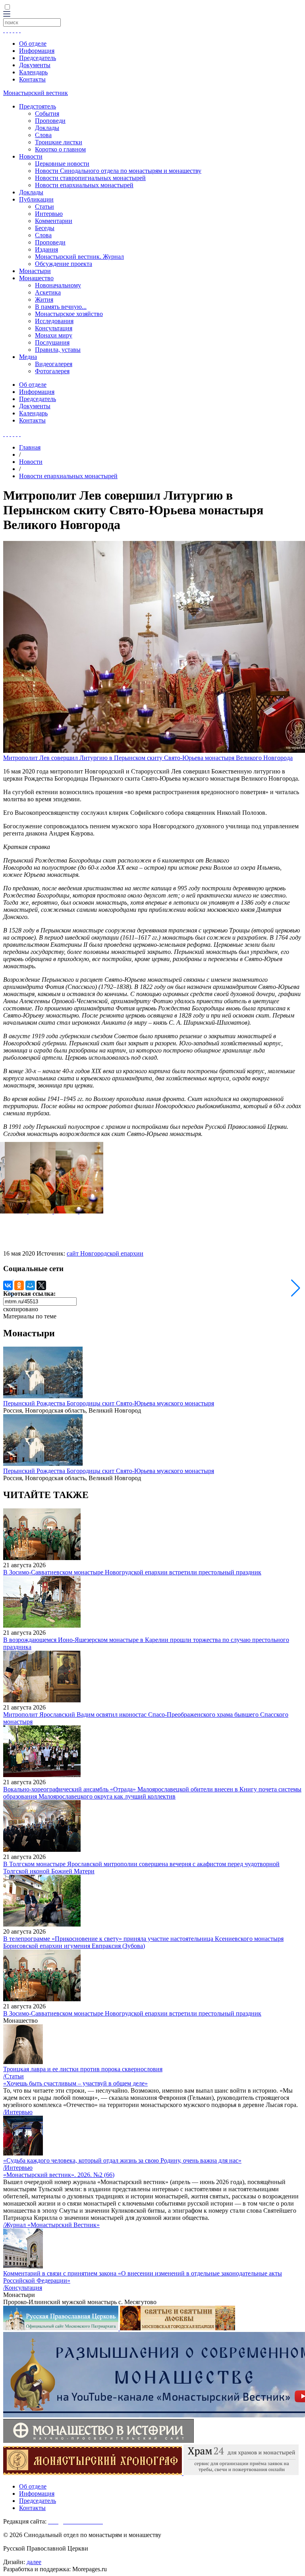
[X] (41, 1285)
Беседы (45, 228)
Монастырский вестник (36, 93)
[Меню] (7, 15)
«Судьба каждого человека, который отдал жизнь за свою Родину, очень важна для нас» (122, 2160)
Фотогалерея (52, 371)
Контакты (32, 79)
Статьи (44, 206)
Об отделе (33, 44)
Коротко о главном (60, 149)
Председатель (38, 58)
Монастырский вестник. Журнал (79, 257)
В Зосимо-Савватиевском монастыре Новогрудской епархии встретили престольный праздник (132, 1572)
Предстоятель (38, 106)
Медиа (28, 357)
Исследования (54, 321)
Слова (43, 135)
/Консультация (23, 2288)
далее (34, 2562)
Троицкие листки (59, 142)
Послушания (52, 342)
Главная (30, 447)
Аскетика (48, 292)
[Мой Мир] (30, 1285)
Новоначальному (58, 285)
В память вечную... (61, 307)
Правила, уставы (58, 350)
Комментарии (54, 221)
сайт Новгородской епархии (105, 1253)
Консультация (54, 328)
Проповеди (50, 121)
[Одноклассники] (19, 1285)
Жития (44, 299)
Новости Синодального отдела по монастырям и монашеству (118, 171)
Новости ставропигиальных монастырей (90, 178)
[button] (296, 1288)
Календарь (33, 72)
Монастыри (35, 271)
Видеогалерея (54, 364)
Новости (31, 156)
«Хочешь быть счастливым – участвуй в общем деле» (75, 2083)
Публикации (36, 199)
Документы (35, 65)
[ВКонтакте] (8, 1285)
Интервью (49, 214)
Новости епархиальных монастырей (84, 185)
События (47, 113)
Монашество (36, 278)
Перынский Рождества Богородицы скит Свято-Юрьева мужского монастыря (109, 1403)
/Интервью (18, 2112)
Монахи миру (54, 335)
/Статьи (14, 2076)
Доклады (47, 128)
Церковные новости (62, 164)
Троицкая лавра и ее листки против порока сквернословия (83, 2069)
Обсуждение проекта (64, 264)
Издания (46, 249)
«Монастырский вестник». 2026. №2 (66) (59, 2175)
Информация (37, 51)
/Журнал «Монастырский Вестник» (51, 2225)
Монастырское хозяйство (69, 314)
